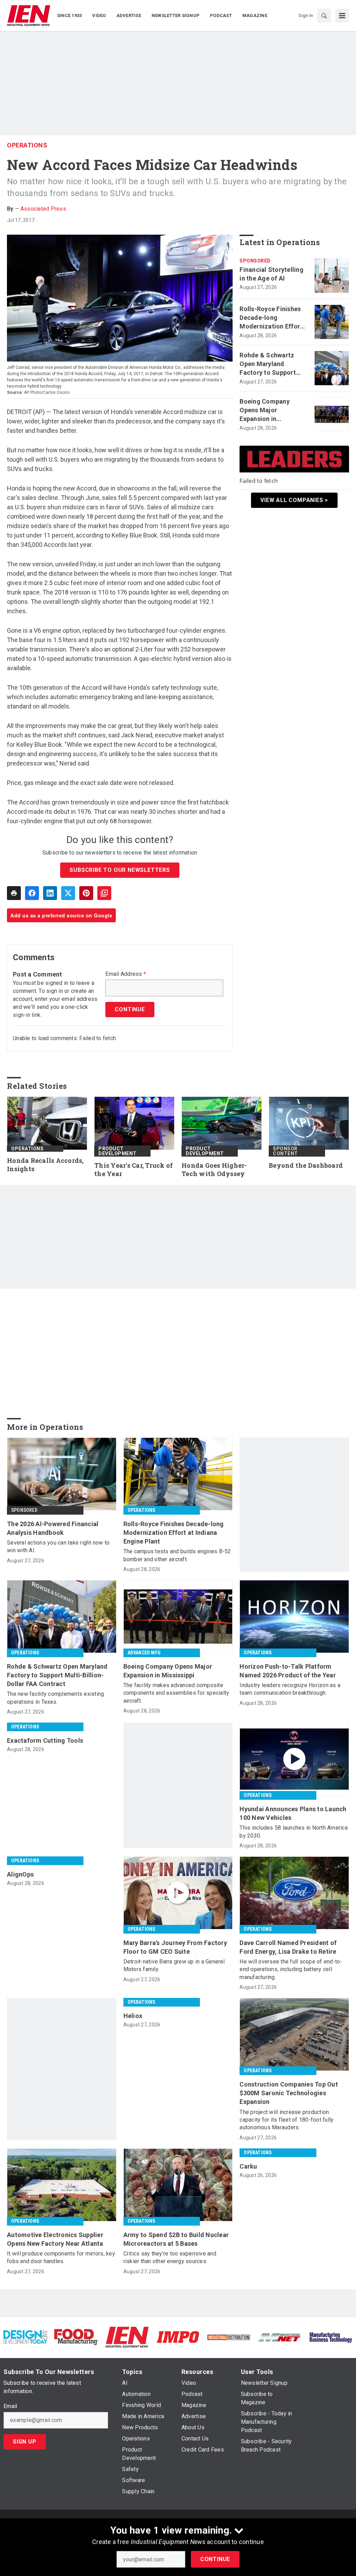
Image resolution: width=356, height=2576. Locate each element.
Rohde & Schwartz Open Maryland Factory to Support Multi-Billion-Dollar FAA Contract (268, 364)
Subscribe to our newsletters (120, 870)
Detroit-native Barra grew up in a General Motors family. (174, 1965)
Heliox (133, 2016)
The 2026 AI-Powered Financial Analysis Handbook (53, 1528)
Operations (27, 145)
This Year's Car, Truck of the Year (133, 1170)
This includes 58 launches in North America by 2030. (294, 1832)
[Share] (32, 893)
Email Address (126, 974)
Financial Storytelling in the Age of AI (272, 274)
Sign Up (25, 2442)
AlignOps (20, 1874)
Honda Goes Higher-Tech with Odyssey (214, 1170)
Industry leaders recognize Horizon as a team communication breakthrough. (290, 1689)
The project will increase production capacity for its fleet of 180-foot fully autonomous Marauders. (286, 2120)
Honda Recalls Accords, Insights (45, 1165)
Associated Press (43, 209)
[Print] (14, 893)
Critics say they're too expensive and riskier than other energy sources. (170, 2257)
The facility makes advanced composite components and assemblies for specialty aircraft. (176, 1693)
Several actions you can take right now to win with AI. (58, 1546)
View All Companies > (294, 500)
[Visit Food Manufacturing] (76, 2337)
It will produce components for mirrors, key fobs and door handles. (61, 2257)
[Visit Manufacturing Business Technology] (331, 2337)
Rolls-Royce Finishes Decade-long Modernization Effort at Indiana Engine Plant (271, 318)
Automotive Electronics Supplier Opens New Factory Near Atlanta (55, 2239)
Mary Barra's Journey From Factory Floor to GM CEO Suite (175, 1947)
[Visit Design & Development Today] (25, 2337)
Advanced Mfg (144, 1653)
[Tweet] (68, 893)
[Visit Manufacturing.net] (280, 2337)
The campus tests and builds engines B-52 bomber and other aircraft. (177, 1555)
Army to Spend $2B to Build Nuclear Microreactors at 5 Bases (176, 2239)
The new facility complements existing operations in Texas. (55, 1698)
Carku (248, 2166)
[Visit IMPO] (178, 2337)
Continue (215, 2559)
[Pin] (86, 893)
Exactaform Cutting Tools (45, 1740)
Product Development (118, 1151)
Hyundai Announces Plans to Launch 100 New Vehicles (293, 1813)
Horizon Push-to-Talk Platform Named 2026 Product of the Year (288, 1671)
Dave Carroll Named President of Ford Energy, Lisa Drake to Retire (288, 1947)
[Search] (324, 16)
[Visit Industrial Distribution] (229, 2337)
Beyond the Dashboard (306, 1165)
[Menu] (342, 16)
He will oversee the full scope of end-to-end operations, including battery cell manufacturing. (291, 1969)
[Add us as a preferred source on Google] (104, 893)
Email (10, 2406)
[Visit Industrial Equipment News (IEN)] (127, 2337)
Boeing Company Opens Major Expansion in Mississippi (265, 411)
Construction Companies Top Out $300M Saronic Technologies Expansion (289, 2093)
